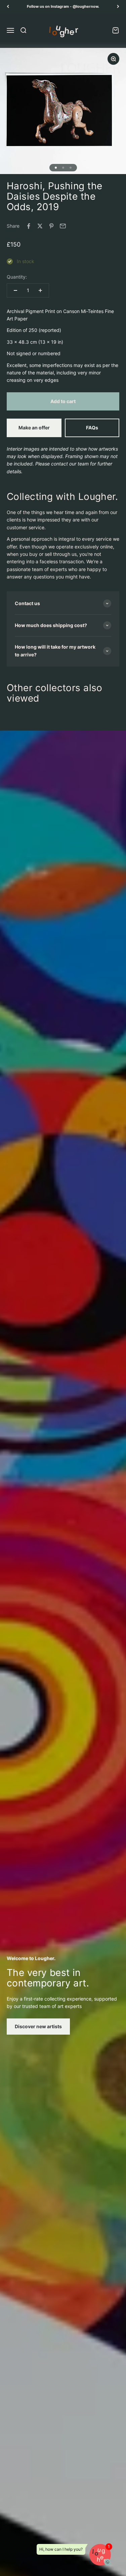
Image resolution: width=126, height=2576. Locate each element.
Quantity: (17, 277)
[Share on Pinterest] (51, 226)
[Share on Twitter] (40, 226)
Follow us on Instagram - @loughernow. (63, 6)
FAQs (92, 428)
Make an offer (34, 428)
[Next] (118, 7)
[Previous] (8, 7)
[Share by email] (63, 226)
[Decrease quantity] (15, 290)
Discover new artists (38, 2026)
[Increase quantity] (40, 290)
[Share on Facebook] (29, 226)
